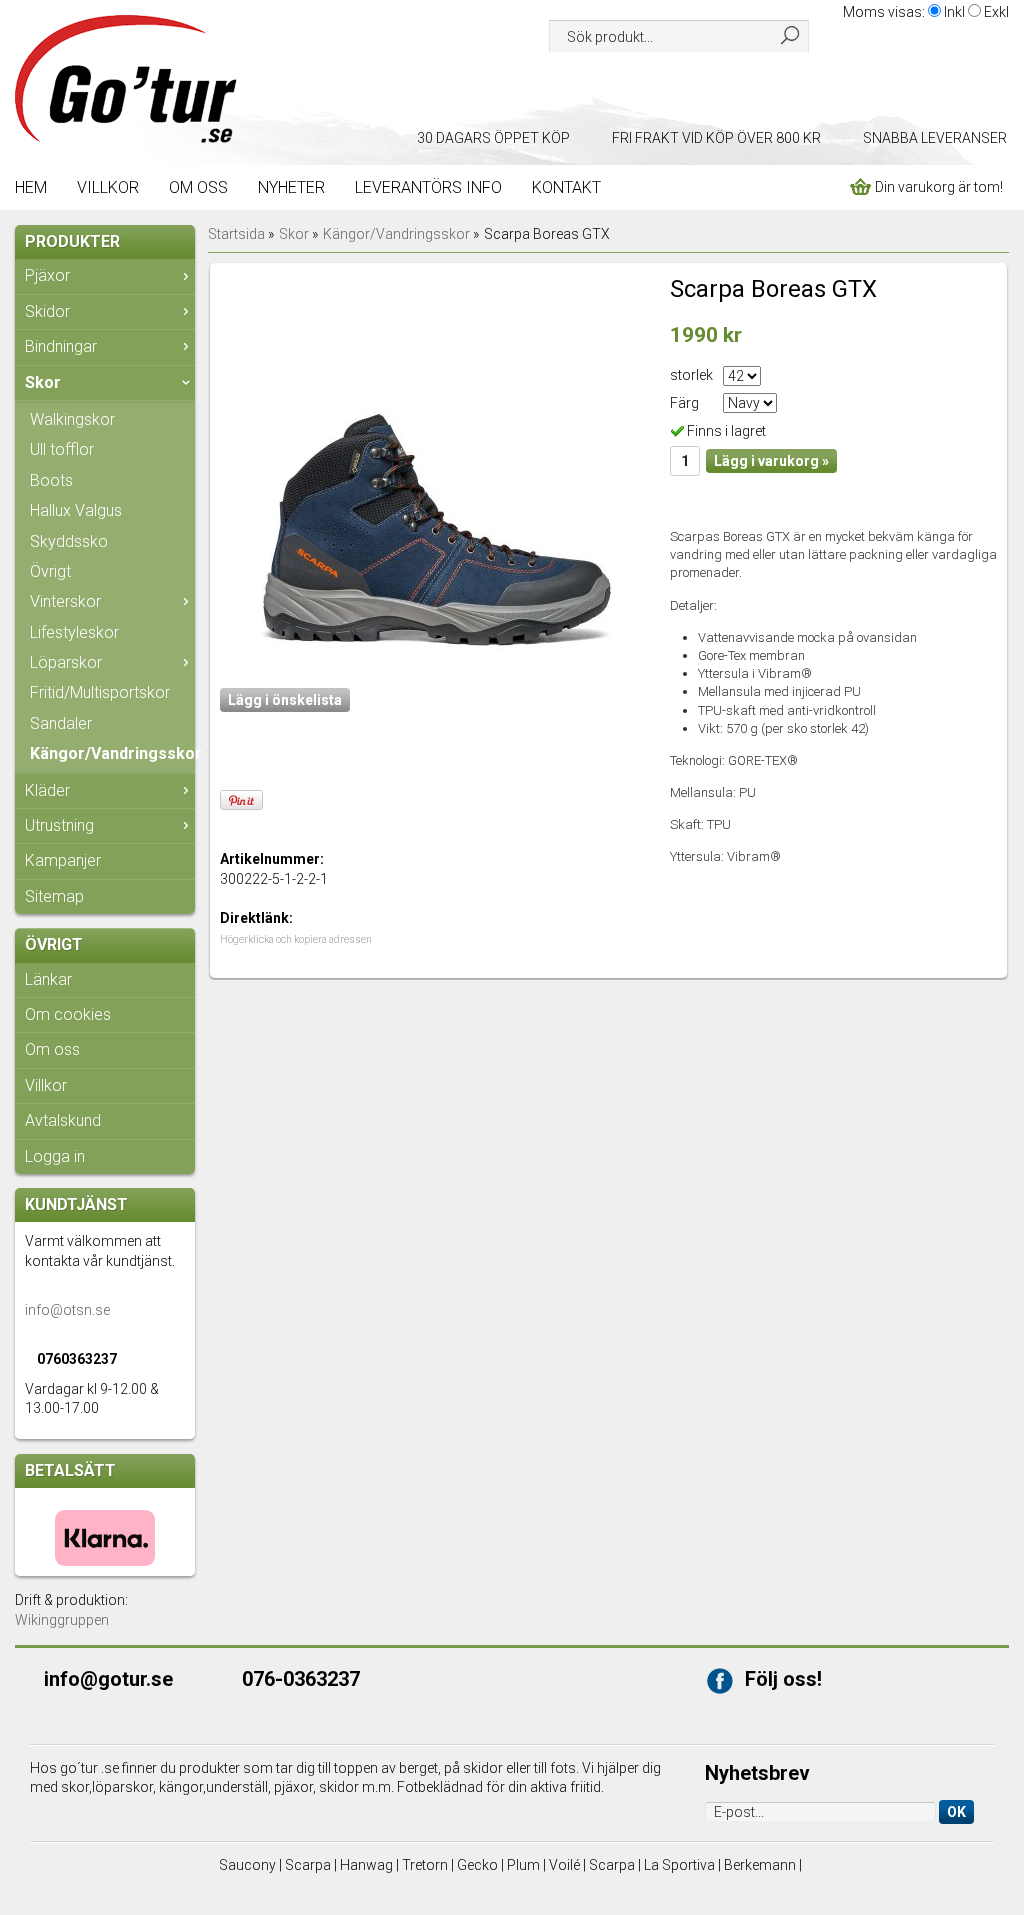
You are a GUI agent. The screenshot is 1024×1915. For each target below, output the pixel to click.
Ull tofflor (62, 449)
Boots (51, 480)
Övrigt (50, 571)
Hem (31, 187)
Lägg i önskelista (285, 700)
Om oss (198, 187)
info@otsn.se (67, 1310)
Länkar (48, 979)
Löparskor (66, 662)
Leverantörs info (428, 187)
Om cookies (68, 1014)
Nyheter (291, 187)
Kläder (47, 790)
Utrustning (59, 825)
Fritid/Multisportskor (100, 692)
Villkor (108, 187)
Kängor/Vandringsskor (112, 753)
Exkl (996, 12)
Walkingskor (72, 419)
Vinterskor (65, 601)
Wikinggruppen (62, 1620)
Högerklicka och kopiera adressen (296, 939)
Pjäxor (47, 275)
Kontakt (566, 187)
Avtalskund (63, 1120)
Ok (956, 1812)
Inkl (954, 12)
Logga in (55, 1156)
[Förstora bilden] (438, 473)
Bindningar (61, 346)
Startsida (236, 234)
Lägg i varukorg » (771, 461)
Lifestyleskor (74, 632)
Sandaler (61, 723)
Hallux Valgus (76, 510)
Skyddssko (69, 541)
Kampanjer (63, 860)
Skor (43, 382)
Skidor (47, 311)
